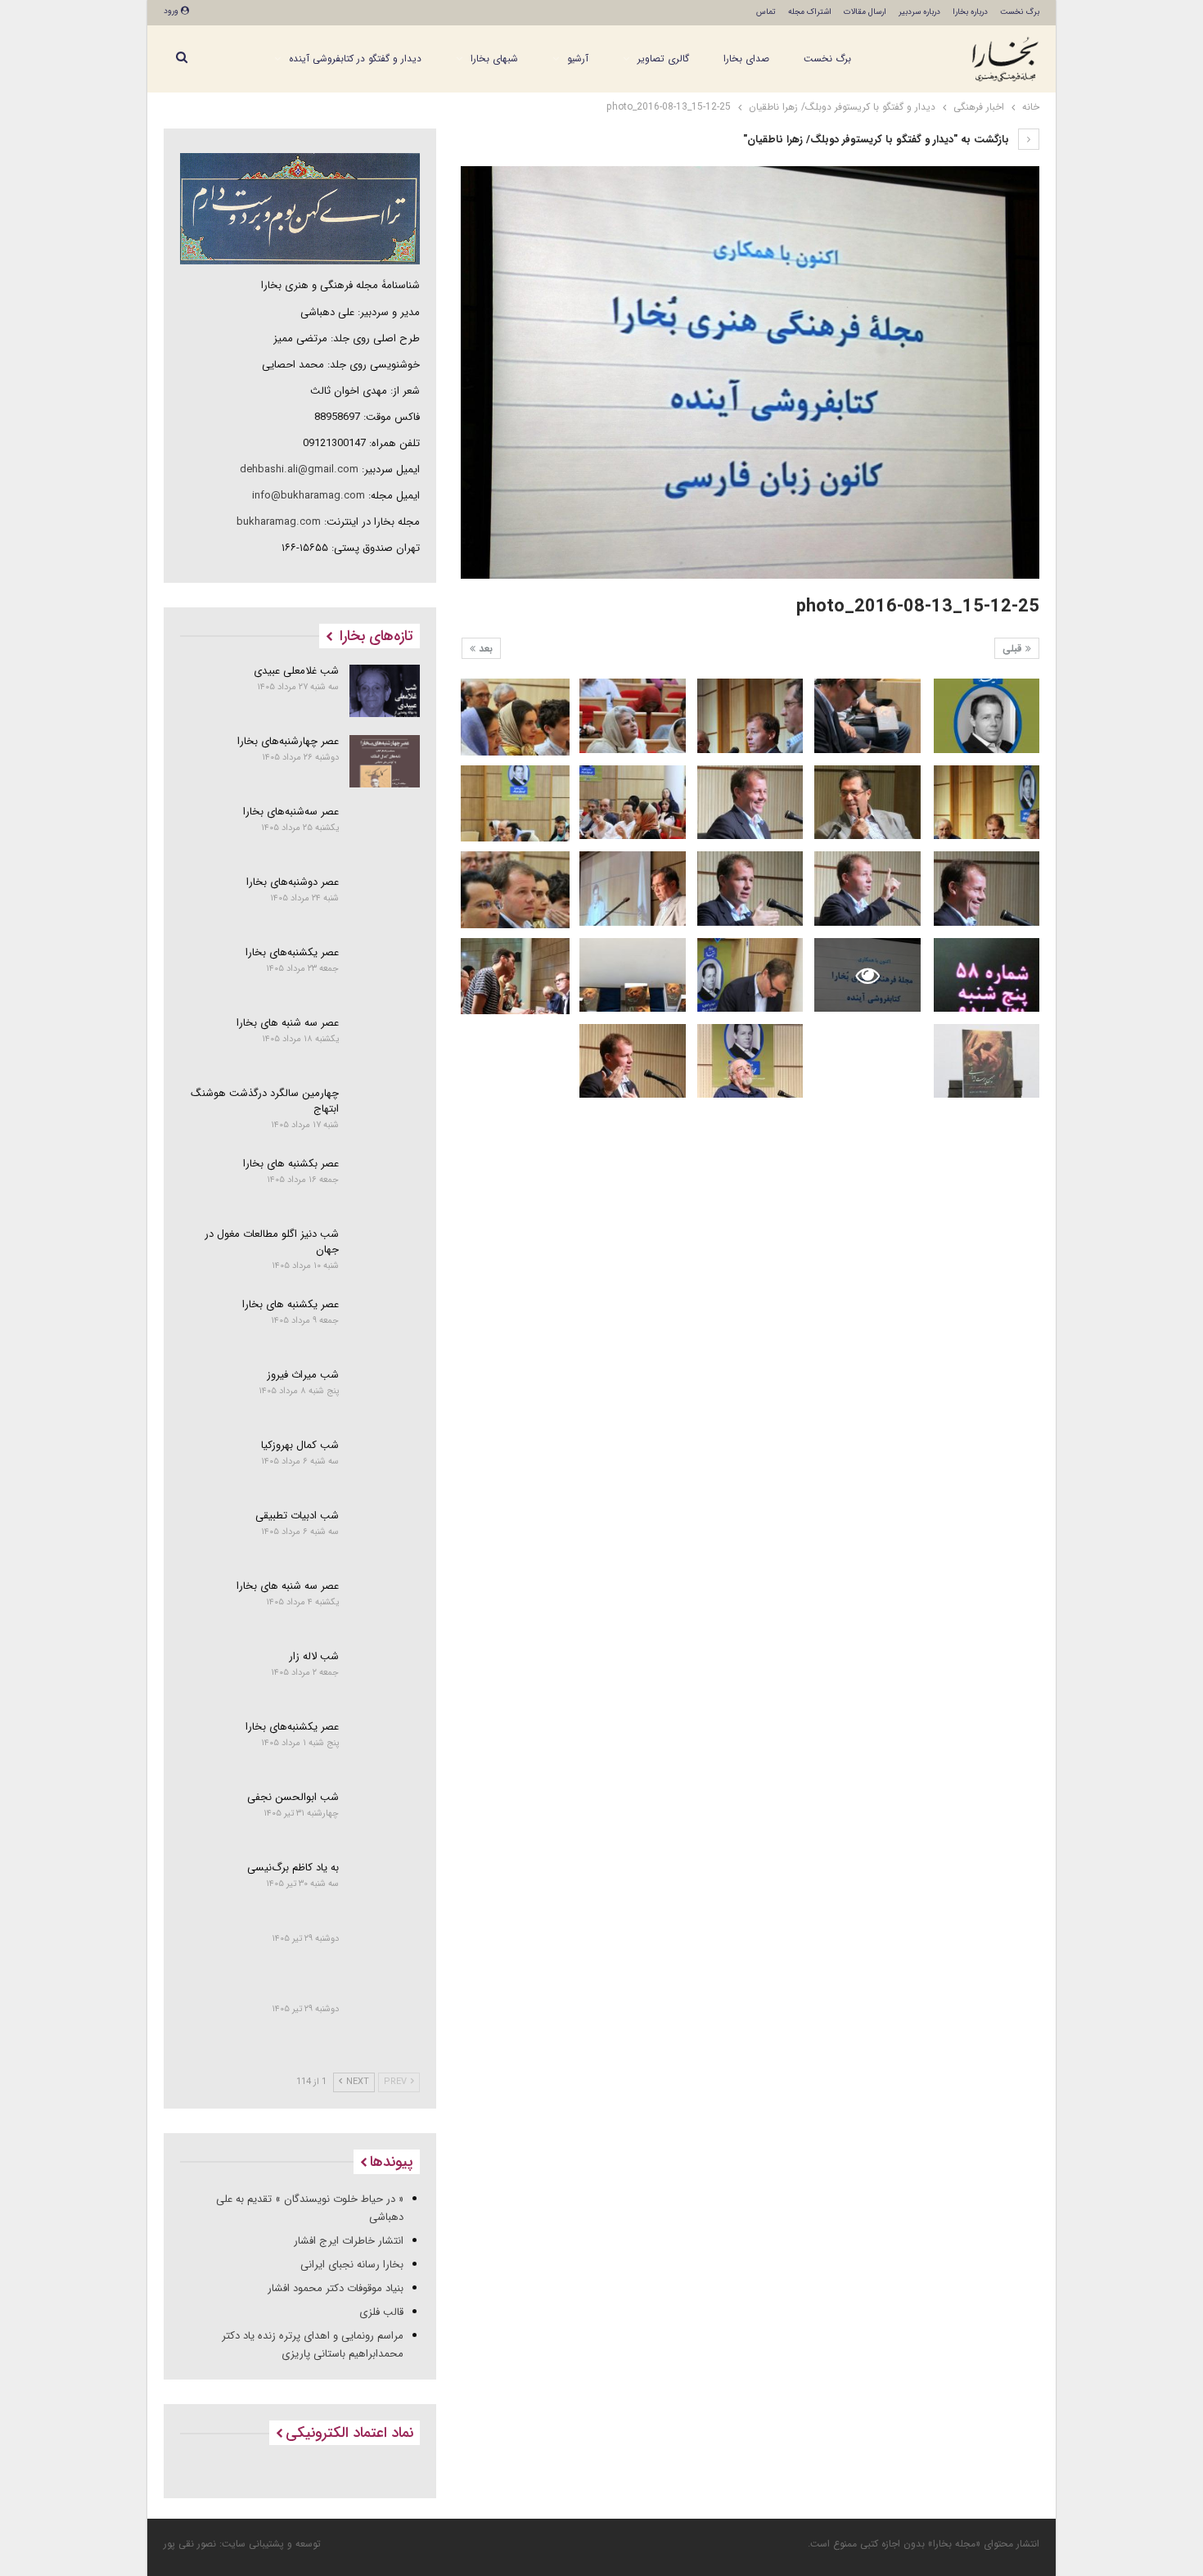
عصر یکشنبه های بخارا (291, 1304)
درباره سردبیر (919, 12)
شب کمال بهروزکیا (300, 1445)
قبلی (1014, 649)
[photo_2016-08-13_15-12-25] (987, 716)
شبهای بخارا (494, 59)
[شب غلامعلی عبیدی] (385, 691)
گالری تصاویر (663, 59)
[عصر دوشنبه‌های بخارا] (385, 902)
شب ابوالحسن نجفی (293, 1797)
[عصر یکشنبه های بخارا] (385, 1324)
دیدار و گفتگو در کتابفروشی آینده (355, 59)
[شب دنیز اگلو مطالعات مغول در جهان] (385, 1254)
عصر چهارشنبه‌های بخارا (288, 741)
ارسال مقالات (865, 12)
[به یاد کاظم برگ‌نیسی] (385, 1888)
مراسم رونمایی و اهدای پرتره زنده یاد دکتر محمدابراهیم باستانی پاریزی (313, 2345)
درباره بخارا (970, 12)
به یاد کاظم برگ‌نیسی (293, 1868)
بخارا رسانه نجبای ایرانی (352, 2265)
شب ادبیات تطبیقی (297, 1516)
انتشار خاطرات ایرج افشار (349, 2241)
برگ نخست (1020, 12)
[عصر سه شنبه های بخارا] (385, 1043)
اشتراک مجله (810, 12)
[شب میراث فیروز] (385, 1395)
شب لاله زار (314, 1656)
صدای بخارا (746, 59)
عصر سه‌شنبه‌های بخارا (291, 812)
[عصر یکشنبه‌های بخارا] (385, 972)
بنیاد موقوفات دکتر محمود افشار (336, 2288)
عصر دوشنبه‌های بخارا (293, 882)
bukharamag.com (279, 522)
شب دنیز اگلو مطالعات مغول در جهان (272, 1242)
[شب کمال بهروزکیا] (385, 1465)
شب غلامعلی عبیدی (296, 671)
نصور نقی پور (190, 2544)
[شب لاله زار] (385, 1676)
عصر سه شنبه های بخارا (288, 1023)
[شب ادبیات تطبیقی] (385, 1536)
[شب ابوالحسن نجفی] (385, 1817)
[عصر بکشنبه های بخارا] (385, 1184)
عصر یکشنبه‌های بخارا (292, 952)
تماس (766, 12)
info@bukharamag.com (309, 496)
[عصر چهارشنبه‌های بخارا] (385, 761)
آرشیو (578, 59)
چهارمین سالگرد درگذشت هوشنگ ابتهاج (265, 1101)
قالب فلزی (381, 2312)
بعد (484, 649)
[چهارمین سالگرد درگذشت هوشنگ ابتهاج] (385, 1113)
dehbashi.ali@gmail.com (299, 469)
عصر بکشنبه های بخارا (291, 1164)
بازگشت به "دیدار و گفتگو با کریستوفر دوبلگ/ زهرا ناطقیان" (878, 140)
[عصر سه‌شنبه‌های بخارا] (385, 832)
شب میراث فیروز (303, 1375)
